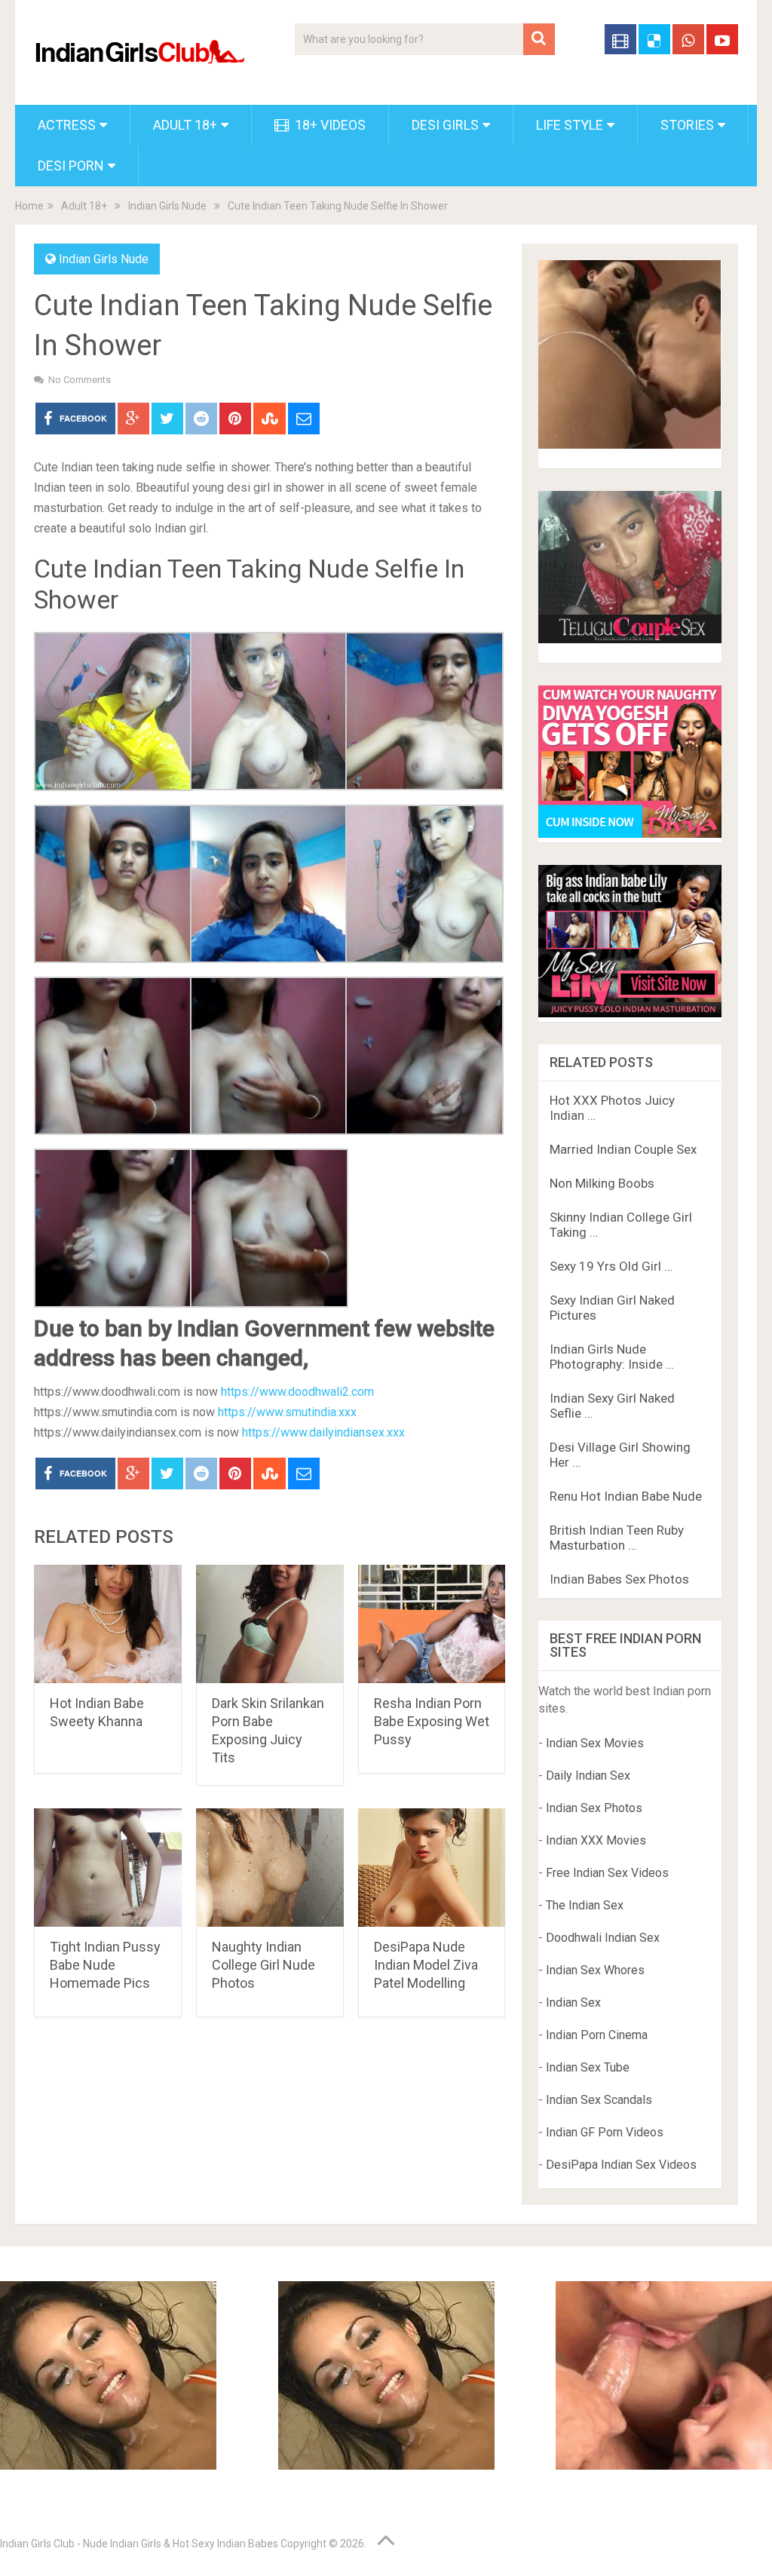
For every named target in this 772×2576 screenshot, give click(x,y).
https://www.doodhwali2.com (297, 1392)
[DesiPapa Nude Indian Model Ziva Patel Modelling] (432, 1868)
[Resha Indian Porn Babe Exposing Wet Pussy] (432, 1624)
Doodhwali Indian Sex (603, 1938)
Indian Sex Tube (588, 2067)
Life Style (570, 125)
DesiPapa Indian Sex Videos (621, 2165)
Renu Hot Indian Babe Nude (626, 1496)
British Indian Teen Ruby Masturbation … (617, 1538)
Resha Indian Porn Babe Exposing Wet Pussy (432, 1721)
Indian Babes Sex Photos (619, 1579)
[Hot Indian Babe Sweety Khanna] (108, 1624)
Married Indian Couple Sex (623, 1149)
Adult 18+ (185, 125)
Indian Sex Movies (595, 1743)
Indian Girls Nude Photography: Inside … (612, 1357)
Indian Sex (573, 2003)
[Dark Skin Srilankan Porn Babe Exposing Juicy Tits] (270, 1624)
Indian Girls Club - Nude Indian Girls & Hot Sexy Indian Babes (139, 2544)
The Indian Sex (585, 1905)
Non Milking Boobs (602, 1183)
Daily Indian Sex (588, 1776)
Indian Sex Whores (595, 1970)
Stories (687, 125)
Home (29, 206)
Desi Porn (71, 166)
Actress (67, 125)
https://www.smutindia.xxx (287, 1412)
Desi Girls (445, 125)
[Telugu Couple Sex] (630, 639)
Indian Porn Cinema (597, 2035)
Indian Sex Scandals (599, 2100)
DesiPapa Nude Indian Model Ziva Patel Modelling (426, 1965)
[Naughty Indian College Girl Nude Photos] (270, 1868)
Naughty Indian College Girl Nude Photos (263, 1965)
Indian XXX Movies (596, 1840)
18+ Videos (329, 125)
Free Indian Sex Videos (607, 1873)
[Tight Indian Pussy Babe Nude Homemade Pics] (108, 1868)
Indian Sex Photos (594, 1808)
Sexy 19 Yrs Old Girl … (611, 1266)
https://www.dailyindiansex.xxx (323, 1432)
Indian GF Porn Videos (605, 2132)
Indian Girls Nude (167, 206)
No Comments (80, 380)
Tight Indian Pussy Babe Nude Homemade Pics (105, 1965)
